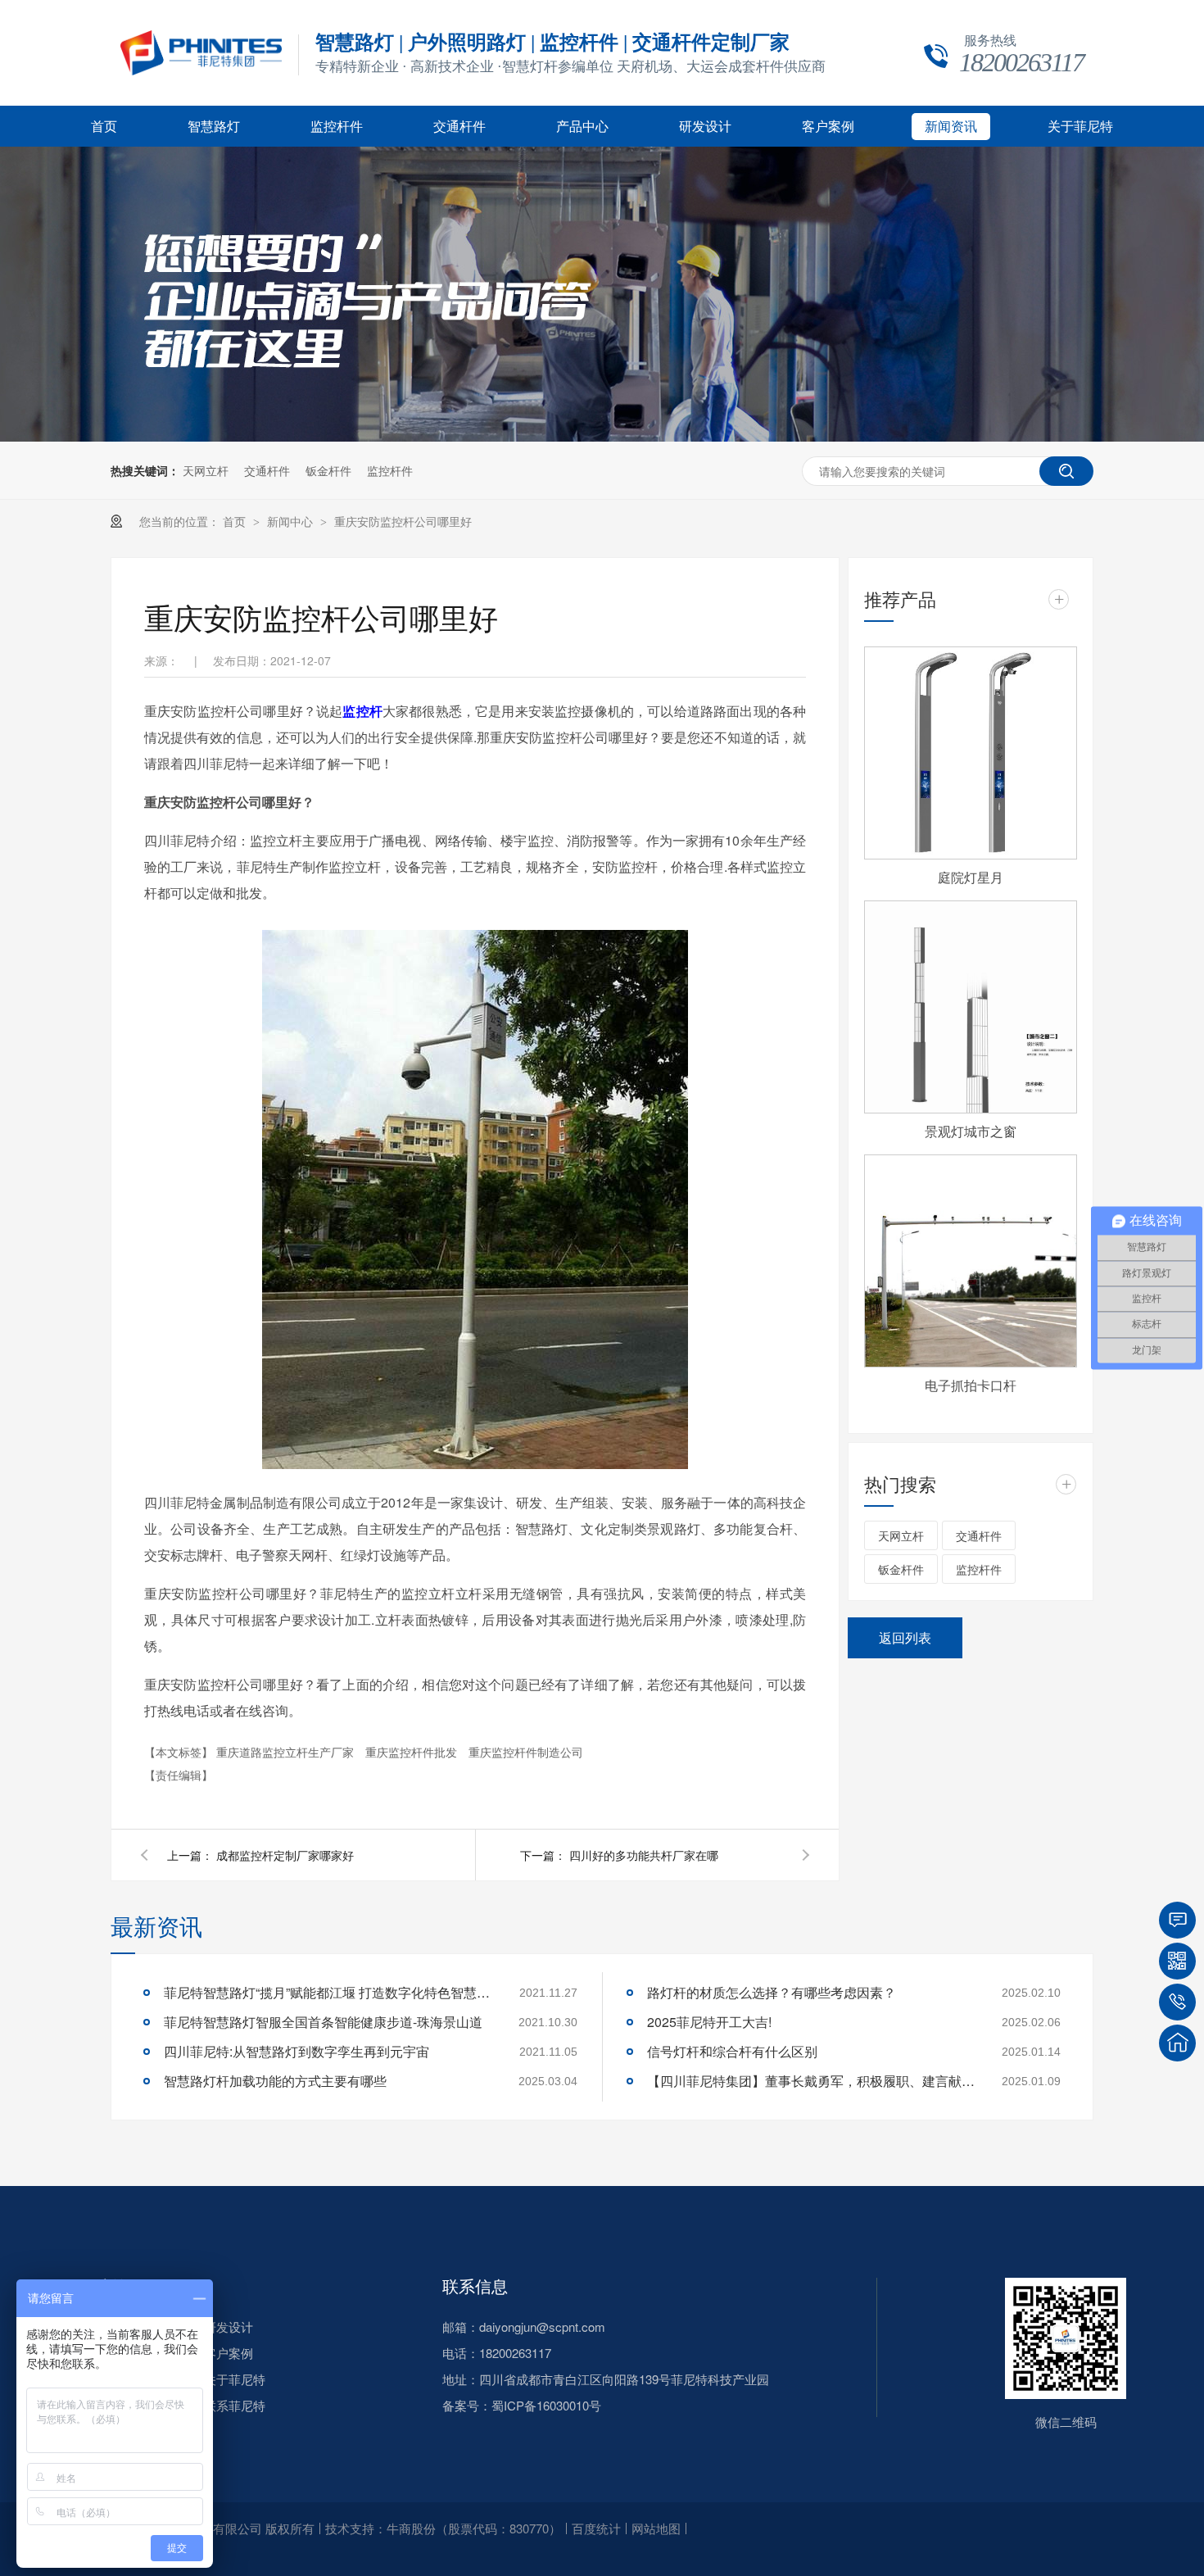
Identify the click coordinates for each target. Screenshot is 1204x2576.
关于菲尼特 (1080, 127)
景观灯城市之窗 (971, 1131)
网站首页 (111, 2286)
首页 (104, 127)
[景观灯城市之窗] (971, 1007)
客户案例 (828, 127)
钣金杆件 (328, 470)
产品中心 (582, 127)
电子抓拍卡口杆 (971, 1385)
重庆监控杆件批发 (413, 1752)
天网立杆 (206, 470)
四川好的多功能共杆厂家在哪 (644, 1855)
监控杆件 (337, 127)
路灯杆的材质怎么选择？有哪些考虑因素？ (772, 1992)
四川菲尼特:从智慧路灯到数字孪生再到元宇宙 (296, 2051)
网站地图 (656, 2528)
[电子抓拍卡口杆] (971, 1261)
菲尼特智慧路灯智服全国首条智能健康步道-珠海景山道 (323, 2022)
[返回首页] (1177, 2043)
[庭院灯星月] (971, 753)
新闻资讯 (951, 127)
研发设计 (705, 127)
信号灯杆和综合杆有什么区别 (732, 2051)
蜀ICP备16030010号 (546, 2405)
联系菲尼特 (235, 2405)
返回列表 (905, 1637)
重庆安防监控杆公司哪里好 (403, 521)
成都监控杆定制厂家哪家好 (285, 1855)
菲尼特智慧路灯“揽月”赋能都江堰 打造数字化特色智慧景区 (328, 1992)
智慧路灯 (214, 127)
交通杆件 (459, 127)
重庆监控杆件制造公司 (526, 1752)
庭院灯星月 (971, 877)
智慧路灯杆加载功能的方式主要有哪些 (275, 2081)
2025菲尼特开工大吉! (709, 2022)
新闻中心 (292, 521)
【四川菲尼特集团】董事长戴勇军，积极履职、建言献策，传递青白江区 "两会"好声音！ (811, 2081)
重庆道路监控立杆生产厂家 (287, 1752)
